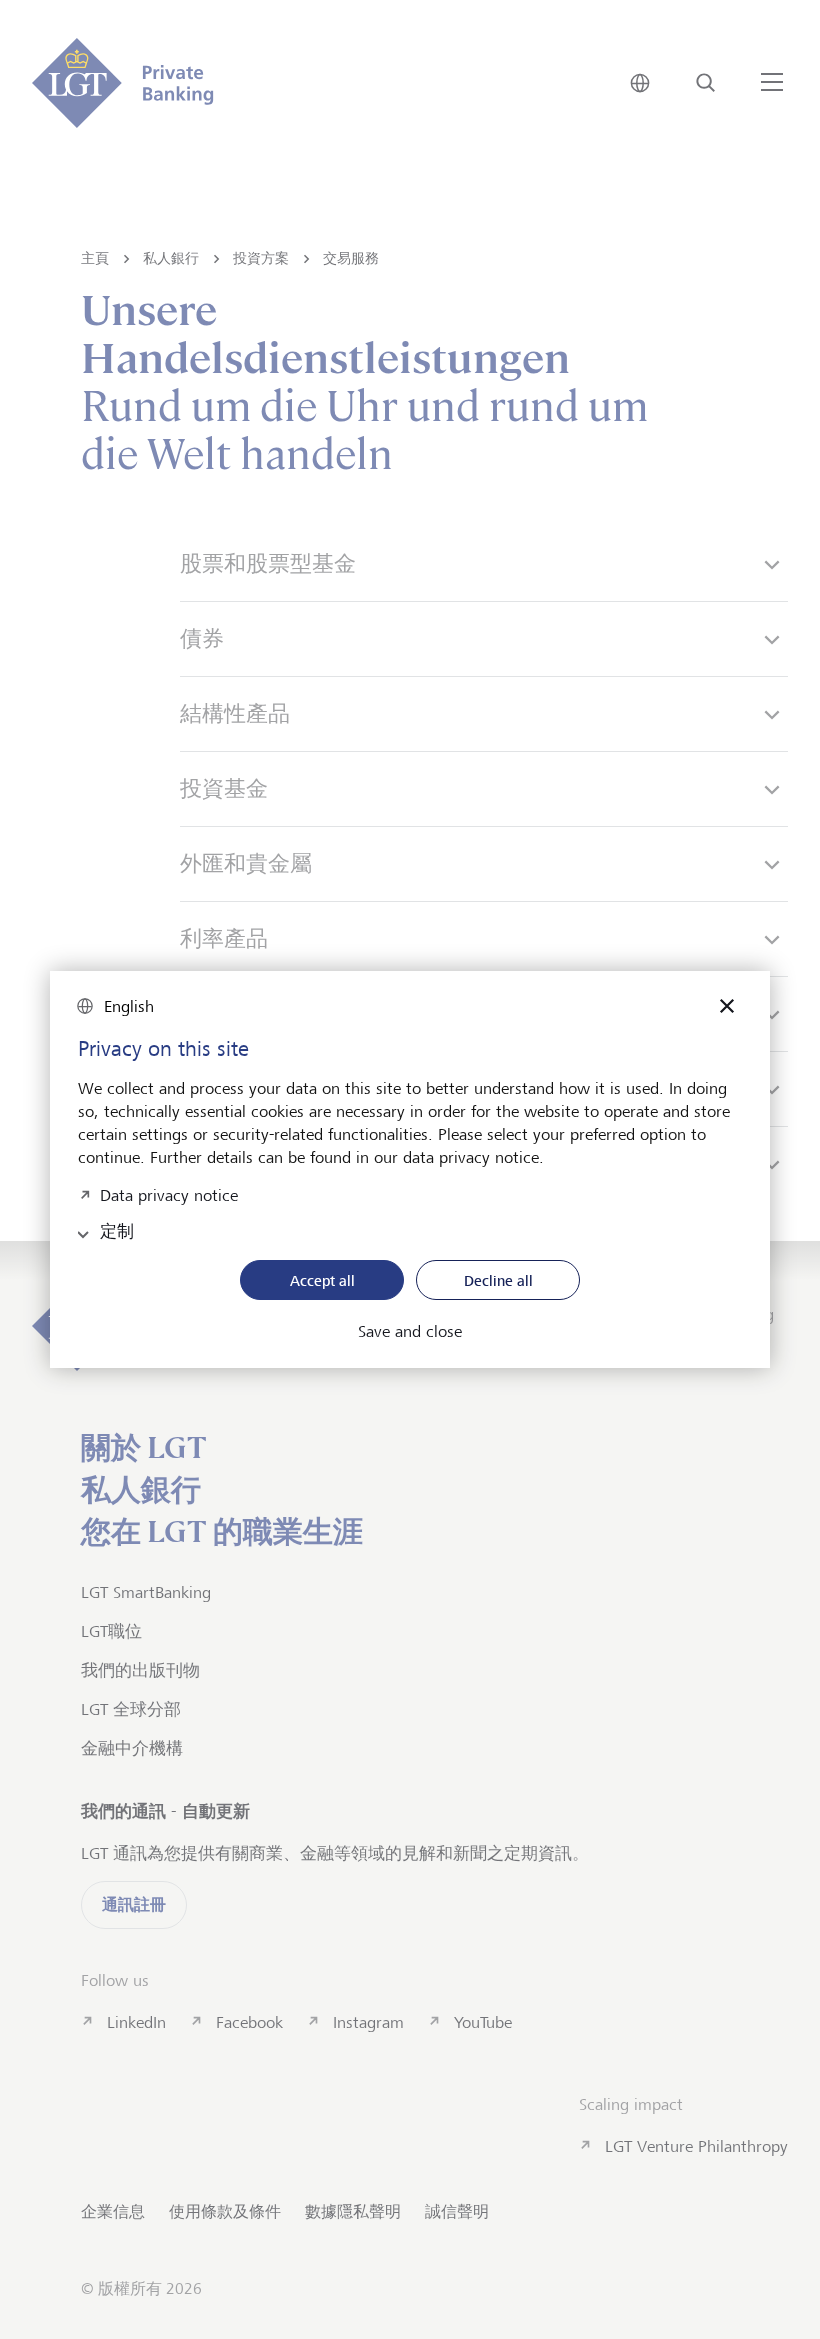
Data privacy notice (169, 1193)
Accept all (322, 1280)
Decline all (498, 1280)
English (129, 1006)
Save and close (410, 1332)
